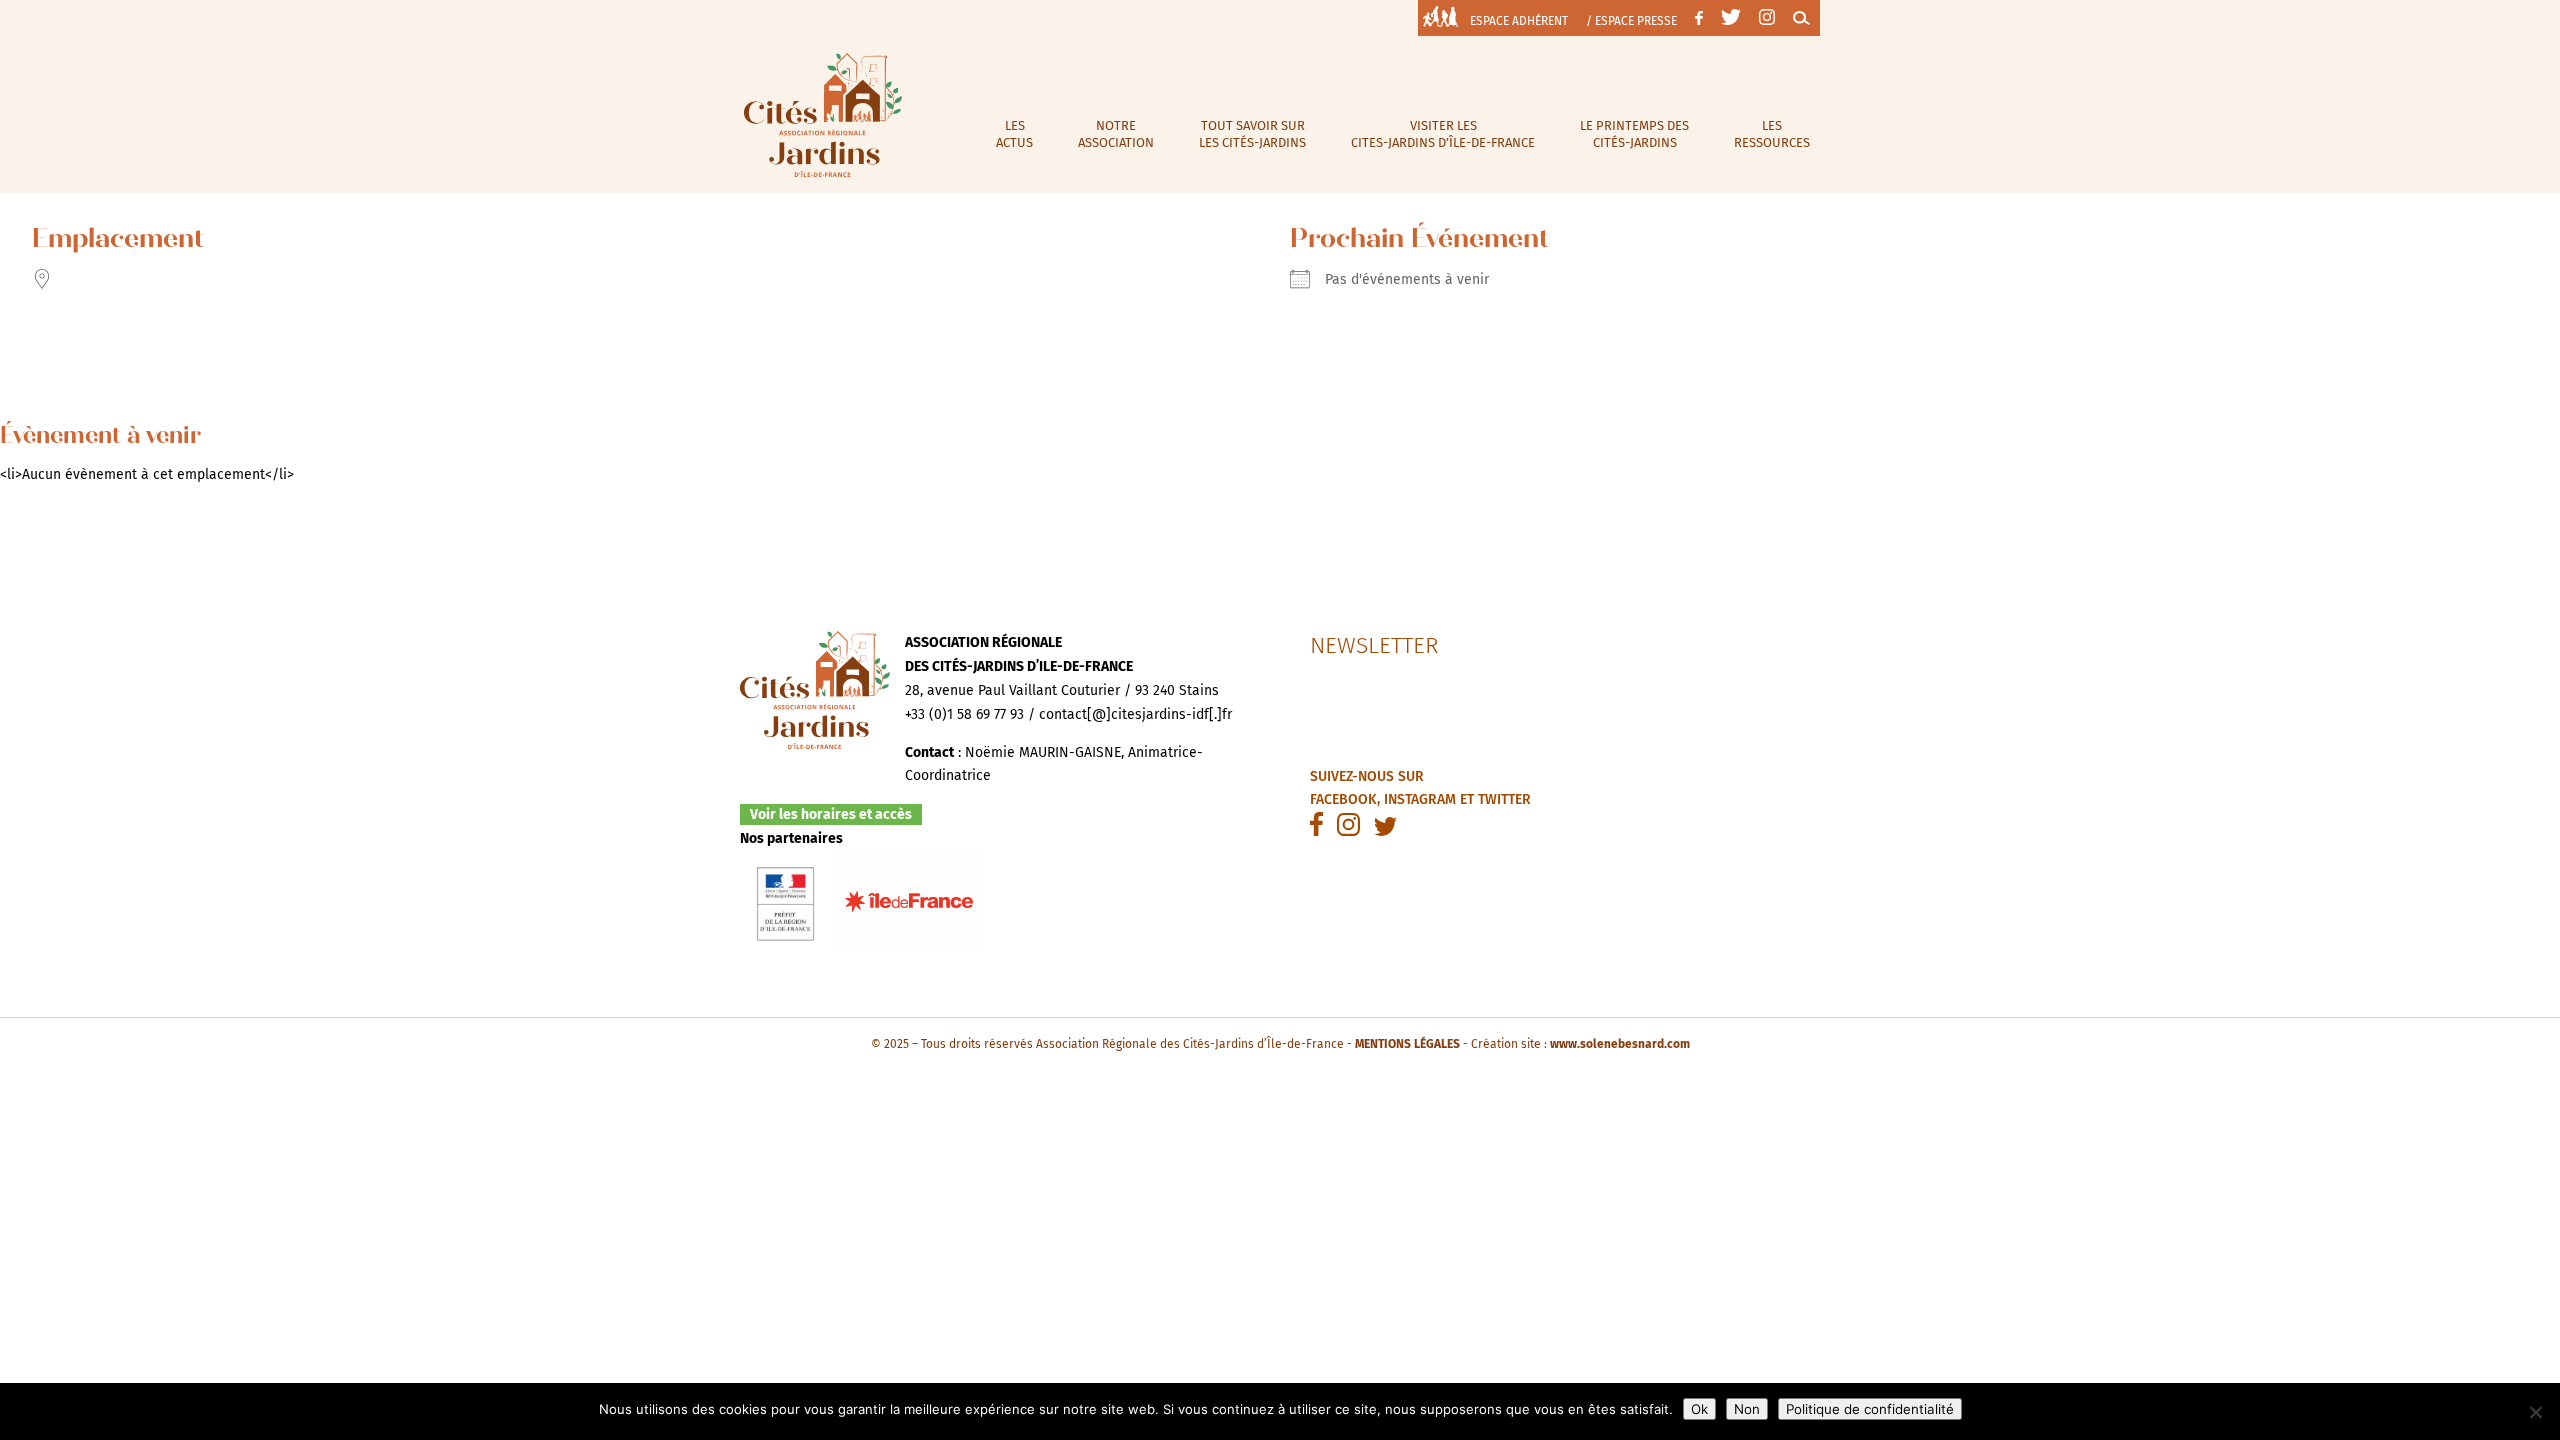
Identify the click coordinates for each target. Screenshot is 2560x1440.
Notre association (1116, 134)
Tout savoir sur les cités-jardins (1252, 134)
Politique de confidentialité (1870, 1409)
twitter (1504, 799)
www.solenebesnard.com (1620, 1044)
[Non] (2535, 1412)
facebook (1343, 799)
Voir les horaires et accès (831, 814)
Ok (1699, 1409)
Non (1747, 1409)
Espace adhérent (1519, 21)
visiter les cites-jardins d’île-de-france (1443, 134)
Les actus (1014, 134)
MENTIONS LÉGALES (1407, 1044)
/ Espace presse (1631, 21)
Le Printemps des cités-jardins (1634, 134)
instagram (1420, 799)
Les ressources (1772, 134)
